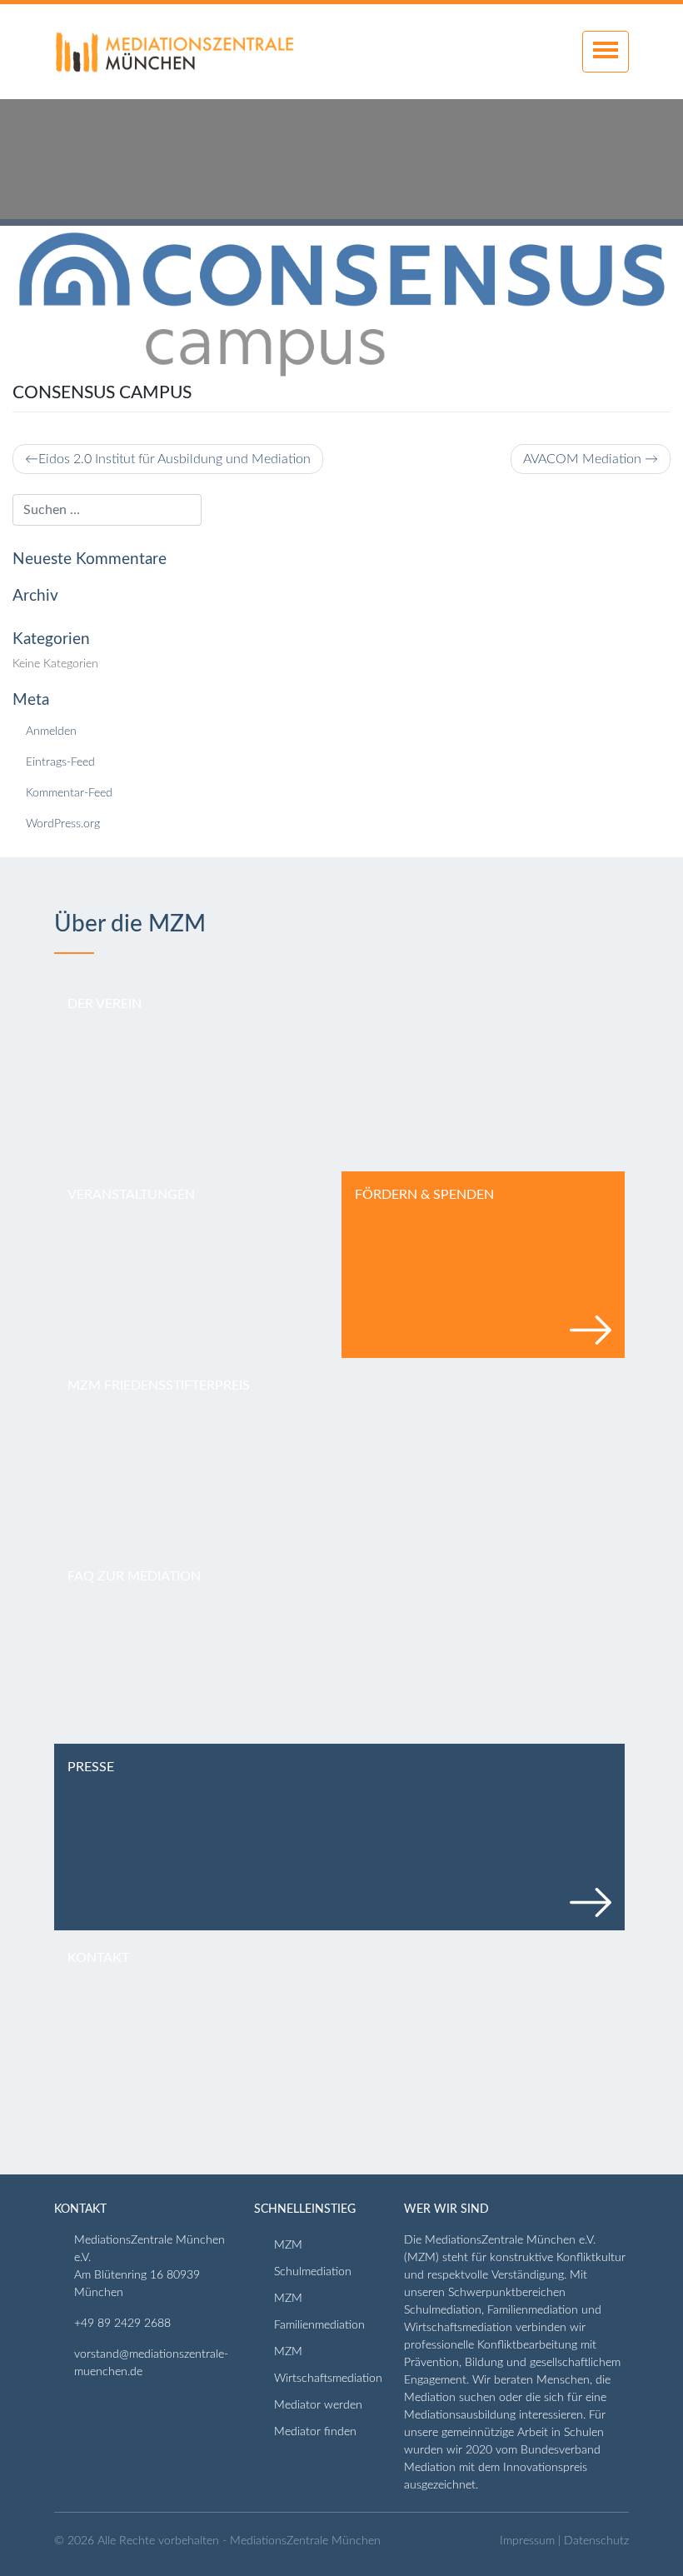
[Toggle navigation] (606, 52)
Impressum (527, 2541)
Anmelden (51, 731)
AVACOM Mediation (582, 459)
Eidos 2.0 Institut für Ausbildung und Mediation (174, 459)
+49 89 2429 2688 (122, 2324)
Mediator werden (318, 2405)
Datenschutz (596, 2541)
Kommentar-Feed (69, 793)
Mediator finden (315, 2432)
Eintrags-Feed (60, 762)
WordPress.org (63, 824)
